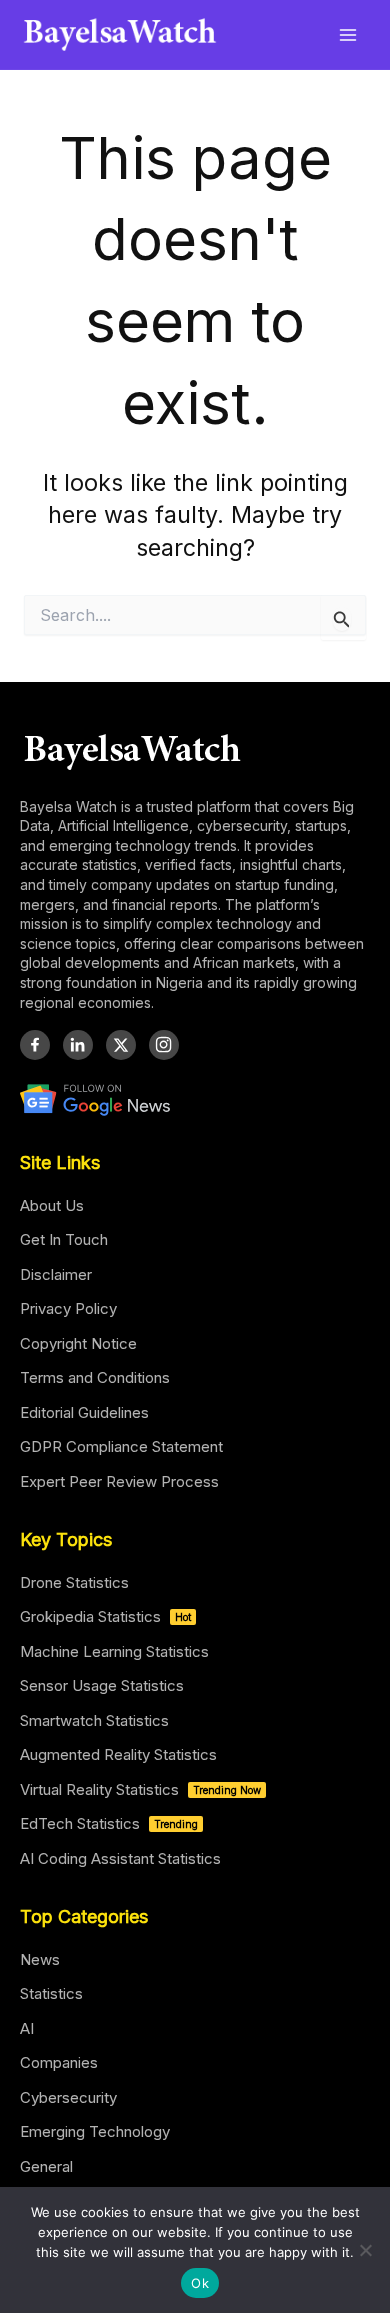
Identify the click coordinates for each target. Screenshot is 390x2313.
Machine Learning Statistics (114, 1651)
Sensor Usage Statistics (102, 1685)
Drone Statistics (74, 1582)
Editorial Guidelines (84, 1412)
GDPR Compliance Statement (121, 1446)
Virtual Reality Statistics (140, 1789)
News (40, 1959)
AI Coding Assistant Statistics (120, 1858)
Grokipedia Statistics (105, 1616)
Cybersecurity (68, 2097)
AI (27, 2028)
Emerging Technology (95, 2131)
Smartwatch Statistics (94, 1720)
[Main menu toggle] (348, 34)
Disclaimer (56, 1274)
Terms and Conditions (95, 1377)
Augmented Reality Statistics (118, 1754)
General (46, 2166)
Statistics (51, 1993)
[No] (365, 2250)
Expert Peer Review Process (119, 1481)
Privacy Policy (68, 1308)
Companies (59, 2062)
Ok (200, 2283)
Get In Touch (64, 1239)
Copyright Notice (78, 1343)
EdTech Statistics (109, 1823)
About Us (52, 1205)
